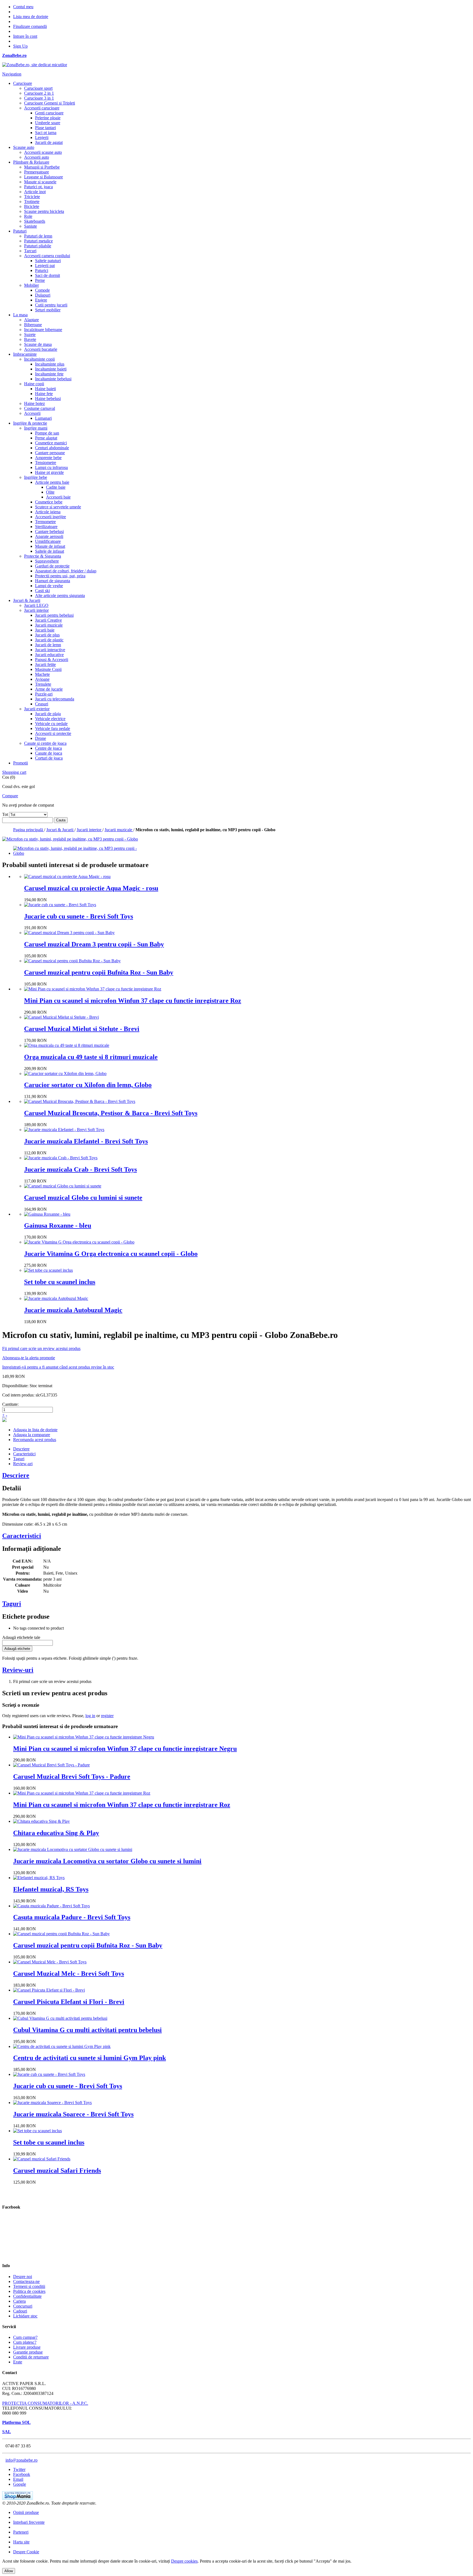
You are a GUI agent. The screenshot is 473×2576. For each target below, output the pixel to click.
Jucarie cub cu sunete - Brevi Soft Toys (79, 916)
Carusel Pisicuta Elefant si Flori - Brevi (69, 2002)
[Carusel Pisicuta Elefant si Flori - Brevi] (49, 1990)
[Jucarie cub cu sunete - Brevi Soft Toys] (60, 905)
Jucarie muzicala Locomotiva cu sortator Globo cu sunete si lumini (107, 1861)
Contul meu (23, 7)
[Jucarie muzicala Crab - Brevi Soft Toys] (61, 1158)
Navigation (12, 74)
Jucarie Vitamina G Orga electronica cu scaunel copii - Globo (111, 1254)
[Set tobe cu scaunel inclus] (48, 1270)
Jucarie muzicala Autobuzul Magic (73, 1310)
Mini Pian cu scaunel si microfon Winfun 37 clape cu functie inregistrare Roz (133, 1001)
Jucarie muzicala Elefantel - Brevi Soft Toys (86, 1141)
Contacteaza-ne (26, 2281)
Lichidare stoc (25, 2316)
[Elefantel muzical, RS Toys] (39, 1878)
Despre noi (23, 2277)
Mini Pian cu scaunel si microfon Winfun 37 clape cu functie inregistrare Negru (125, 1749)
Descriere (21, 1449)
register (107, 1716)
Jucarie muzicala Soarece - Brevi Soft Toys (73, 2114)
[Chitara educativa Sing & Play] (41, 1821)
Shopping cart (14, 772)
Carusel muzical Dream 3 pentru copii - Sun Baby (94, 944)
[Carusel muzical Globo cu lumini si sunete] (63, 1186)
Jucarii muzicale (119, 830)
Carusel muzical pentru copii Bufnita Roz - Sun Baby (99, 972)
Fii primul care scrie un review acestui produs (41, 1348)
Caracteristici (24, 1454)
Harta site (21, 2542)
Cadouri (20, 2311)
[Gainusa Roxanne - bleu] (47, 1214)
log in (90, 1716)
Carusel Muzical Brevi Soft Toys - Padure (72, 1777)
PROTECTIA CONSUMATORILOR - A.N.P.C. (45, 2403)
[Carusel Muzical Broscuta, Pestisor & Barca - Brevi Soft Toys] (80, 1101)
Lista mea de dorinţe (31, 17)
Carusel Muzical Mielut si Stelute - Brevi (82, 1029)
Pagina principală (29, 830)
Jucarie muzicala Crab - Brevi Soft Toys (80, 1169)
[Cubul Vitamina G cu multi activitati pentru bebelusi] (60, 2018)
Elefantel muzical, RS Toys (51, 1889)
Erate (18, 2362)
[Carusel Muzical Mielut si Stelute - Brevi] (61, 1017)
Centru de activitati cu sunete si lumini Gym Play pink (90, 2058)
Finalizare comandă (30, 26)
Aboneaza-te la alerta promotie (29, 1358)
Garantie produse (28, 2352)
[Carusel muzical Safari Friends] (42, 2159)
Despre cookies (184, 2561)
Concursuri (23, 2306)
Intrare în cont (25, 36)
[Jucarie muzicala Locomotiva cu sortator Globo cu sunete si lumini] (73, 1849)
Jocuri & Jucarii (60, 830)
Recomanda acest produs (35, 1440)
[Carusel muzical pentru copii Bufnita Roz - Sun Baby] (72, 961)
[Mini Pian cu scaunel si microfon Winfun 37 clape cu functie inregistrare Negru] (84, 1737)
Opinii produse (26, 2512)
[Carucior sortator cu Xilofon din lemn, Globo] (65, 1073)
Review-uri (23, 1464)
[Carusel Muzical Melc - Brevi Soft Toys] (50, 1962)
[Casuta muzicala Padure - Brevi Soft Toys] (51, 1906)
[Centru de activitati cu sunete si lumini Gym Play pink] (62, 2046)
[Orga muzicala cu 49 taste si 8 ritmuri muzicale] (67, 1045)
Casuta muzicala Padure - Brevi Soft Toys (72, 1917)
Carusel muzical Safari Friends (57, 2171)
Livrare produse (27, 2347)
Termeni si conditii (29, 2286)
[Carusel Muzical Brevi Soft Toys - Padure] (51, 1765)
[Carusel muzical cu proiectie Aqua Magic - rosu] (67, 876)
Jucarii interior (90, 830)
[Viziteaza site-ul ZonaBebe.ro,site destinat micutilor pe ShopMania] (18, 2498)
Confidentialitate (27, 2296)
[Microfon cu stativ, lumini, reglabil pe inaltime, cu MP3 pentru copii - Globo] (78, 853)
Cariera (19, 2301)
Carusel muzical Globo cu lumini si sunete (83, 1198)
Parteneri (21, 2532)
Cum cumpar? (25, 2337)
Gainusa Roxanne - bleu (58, 1225)
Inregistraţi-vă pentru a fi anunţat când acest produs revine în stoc (58, 1367)
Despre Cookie (26, 2552)
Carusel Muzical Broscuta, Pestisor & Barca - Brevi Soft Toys (111, 1113)
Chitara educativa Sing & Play (56, 1833)
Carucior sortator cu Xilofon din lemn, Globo (88, 1085)
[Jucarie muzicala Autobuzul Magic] (56, 1298)
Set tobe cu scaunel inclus (60, 1282)
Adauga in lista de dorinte (35, 1430)
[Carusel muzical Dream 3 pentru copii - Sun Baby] (69, 933)
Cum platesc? (25, 2342)
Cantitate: (10, 1404)
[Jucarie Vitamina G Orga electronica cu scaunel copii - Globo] (79, 1242)
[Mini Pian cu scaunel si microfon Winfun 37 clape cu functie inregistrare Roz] (93, 989)
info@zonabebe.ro (21, 2460)
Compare (10, 796)
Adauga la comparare (32, 1435)
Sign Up (20, 46)
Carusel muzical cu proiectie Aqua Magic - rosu (91, 888)
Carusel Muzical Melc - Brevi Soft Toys (69, 1974)
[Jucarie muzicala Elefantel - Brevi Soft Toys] (64, 1130)
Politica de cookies (29, 2291)
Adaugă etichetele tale (21, 1637)
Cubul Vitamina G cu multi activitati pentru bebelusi (87, 2030)
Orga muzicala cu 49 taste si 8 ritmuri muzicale (91, 1057)
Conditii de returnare (31, 2357)
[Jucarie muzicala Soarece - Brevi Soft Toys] (52, 2103)
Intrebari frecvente (29, 2522)
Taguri (19, 1459)
